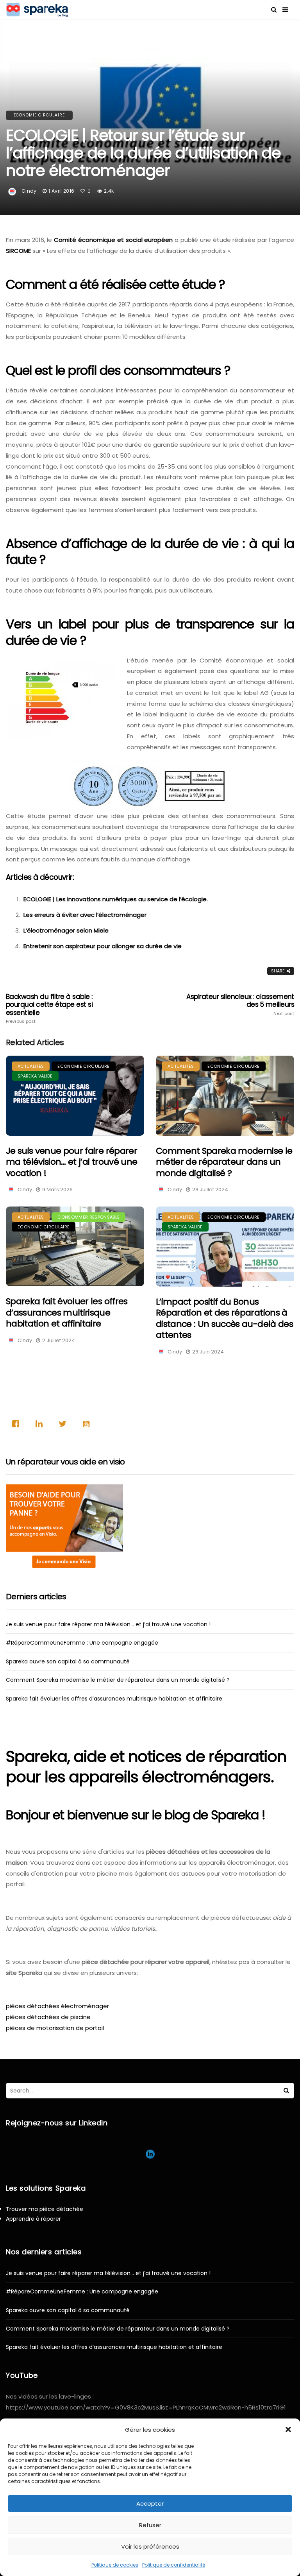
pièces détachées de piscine (48, 2017)
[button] (288, 2429)
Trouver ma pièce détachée (45, 2209)
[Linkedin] (41, 1424)
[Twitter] (64, 1424)
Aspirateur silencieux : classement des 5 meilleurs (240, 1004)
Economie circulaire (39, 115)
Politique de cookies (115, 2565)
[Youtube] (88, 1424)
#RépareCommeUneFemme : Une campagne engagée (82, 1643)
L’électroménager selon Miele (66, 930)
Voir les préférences (150, 2546)
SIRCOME (18, 251)
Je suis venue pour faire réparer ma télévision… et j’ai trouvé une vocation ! (71, 1162)
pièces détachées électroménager (57, 2006)
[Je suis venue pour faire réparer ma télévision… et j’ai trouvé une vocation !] (75, 1096)
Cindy (29, 191)
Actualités (31, 1066)
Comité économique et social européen (113, 240)
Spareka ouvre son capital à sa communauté (68, 1661)
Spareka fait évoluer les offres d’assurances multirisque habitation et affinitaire (67, 1312)
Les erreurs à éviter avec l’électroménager (85, 915)
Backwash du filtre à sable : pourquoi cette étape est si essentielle (49, 1008)
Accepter (150, 2503)
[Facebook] (18, 1424)
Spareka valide (35, 1076)
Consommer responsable (88, 1217)
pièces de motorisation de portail (55, 2028)
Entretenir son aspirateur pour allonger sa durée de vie (103, 946)
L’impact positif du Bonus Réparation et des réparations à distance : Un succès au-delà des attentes (224, 1318)
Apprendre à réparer (33, 2219)
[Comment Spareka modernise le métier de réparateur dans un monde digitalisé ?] (225, 1096)
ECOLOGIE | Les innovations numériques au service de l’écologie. (116, 899)
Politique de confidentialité (174, 2565)
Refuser (150, 2525)
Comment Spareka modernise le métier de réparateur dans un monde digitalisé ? (224, 1162)
